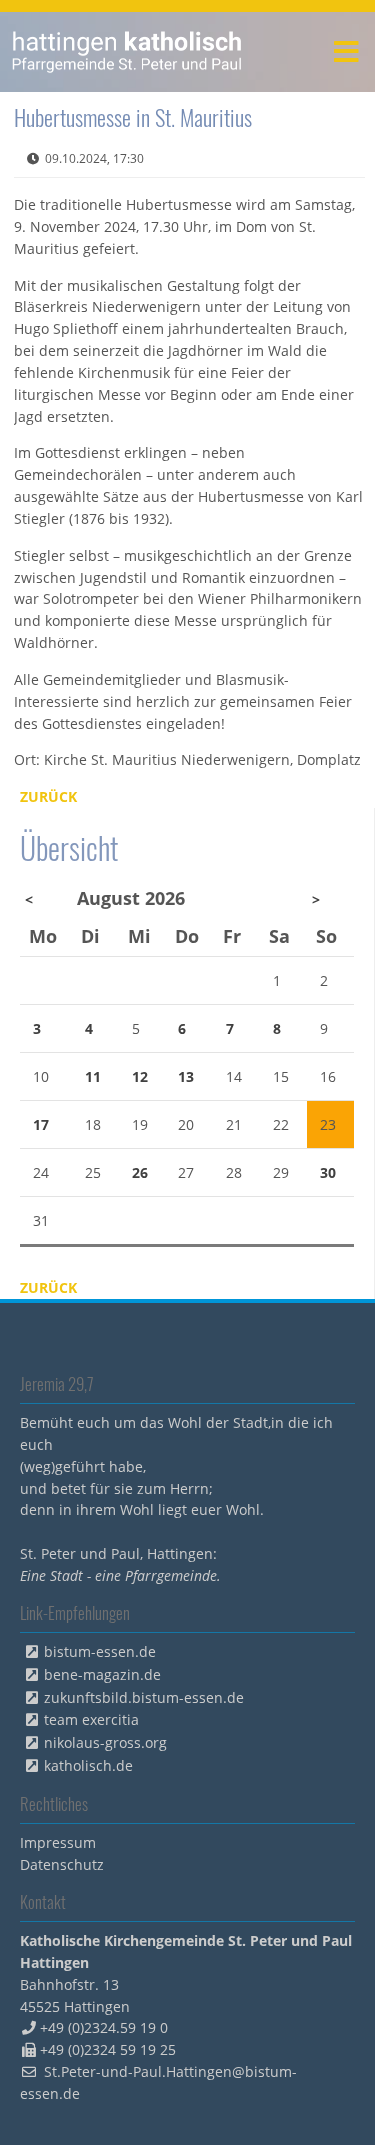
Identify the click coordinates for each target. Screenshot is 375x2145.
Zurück (48, 796)
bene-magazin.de (102, 1674)
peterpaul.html (127, 52)
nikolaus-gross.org (105, 1742)
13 (186, 1076)
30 (328, 1172)
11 (93, 1076)
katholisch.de (88, 1765)
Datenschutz (62, 1864)
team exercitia (91, 1719)
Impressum (58, 1842)
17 (41, 1124)
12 (140, 1076)
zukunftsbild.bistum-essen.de (144, 1697)
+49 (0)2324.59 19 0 (104, 2027)
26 (140, 1172)
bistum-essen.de (100, 1651)
